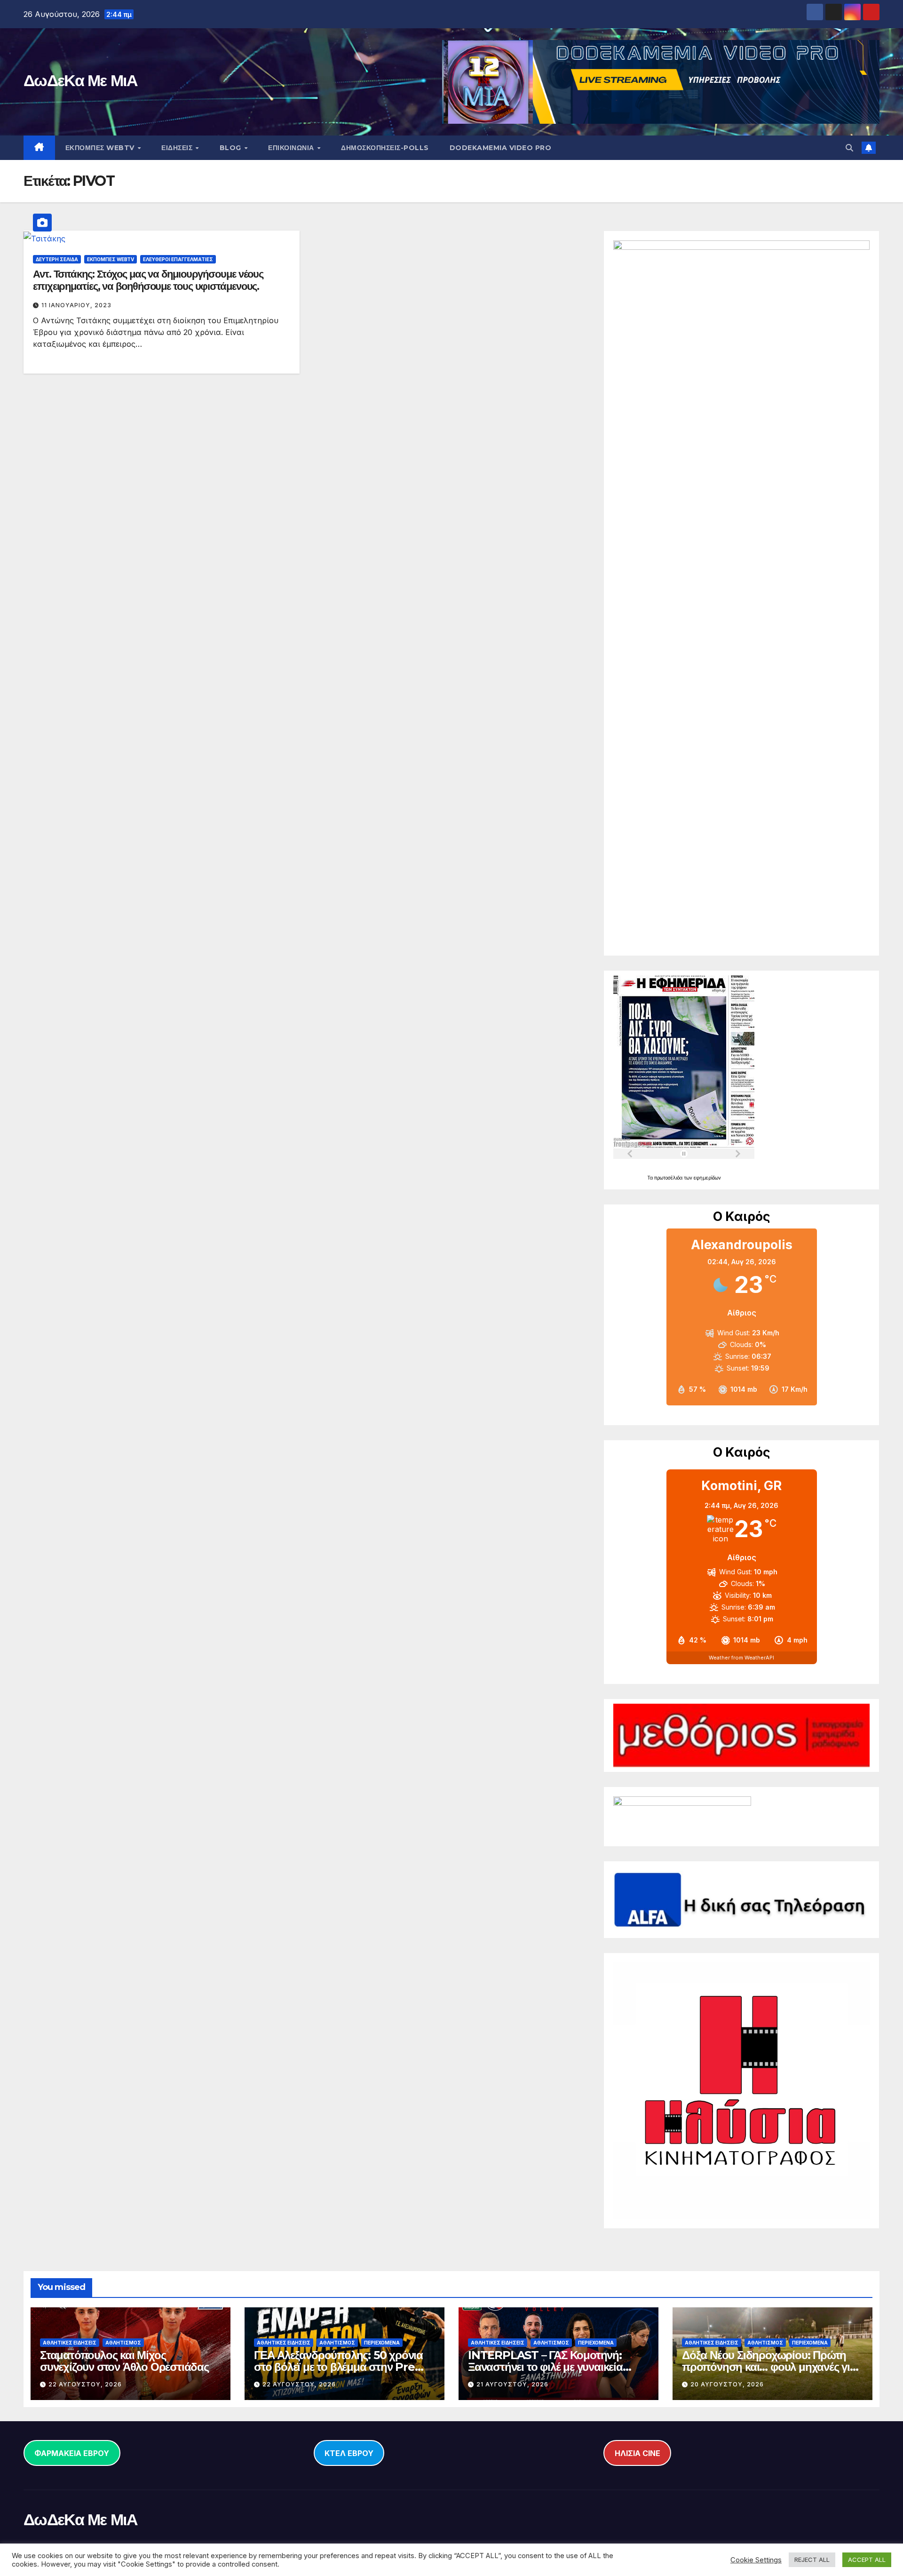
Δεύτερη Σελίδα (57, 259)
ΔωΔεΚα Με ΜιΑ (80, 80)
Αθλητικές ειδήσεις (70, 2343)
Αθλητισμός (123, 2343)
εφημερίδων (707, 1178)
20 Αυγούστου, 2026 (727, 2384)
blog (232, 148)
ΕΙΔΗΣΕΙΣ (178, 148)
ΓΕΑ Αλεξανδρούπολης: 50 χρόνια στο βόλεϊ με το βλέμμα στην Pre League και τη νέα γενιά (338, 2367)
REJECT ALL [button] (812, 2560)
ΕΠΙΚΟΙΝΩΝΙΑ (292, 148)
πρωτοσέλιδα (669, 1178)
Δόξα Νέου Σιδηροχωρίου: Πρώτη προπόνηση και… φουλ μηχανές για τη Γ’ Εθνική (769, 2367)
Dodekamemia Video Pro (501, 148)
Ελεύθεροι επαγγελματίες (178, 259)
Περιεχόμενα (382, 2343)
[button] (849, 148)
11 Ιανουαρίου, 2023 (76, 305)
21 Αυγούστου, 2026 (512, 2384)
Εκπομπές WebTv (111, 259)
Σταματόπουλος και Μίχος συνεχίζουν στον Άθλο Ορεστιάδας (124, 2361)
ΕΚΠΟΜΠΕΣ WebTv (101, 148)
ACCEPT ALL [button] (867, 2560)
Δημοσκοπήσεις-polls (385, 148)
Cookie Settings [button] (756, 2560)
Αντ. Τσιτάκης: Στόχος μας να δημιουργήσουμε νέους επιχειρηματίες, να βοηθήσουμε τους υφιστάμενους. (148, 280)
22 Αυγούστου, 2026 (85, 2384)
